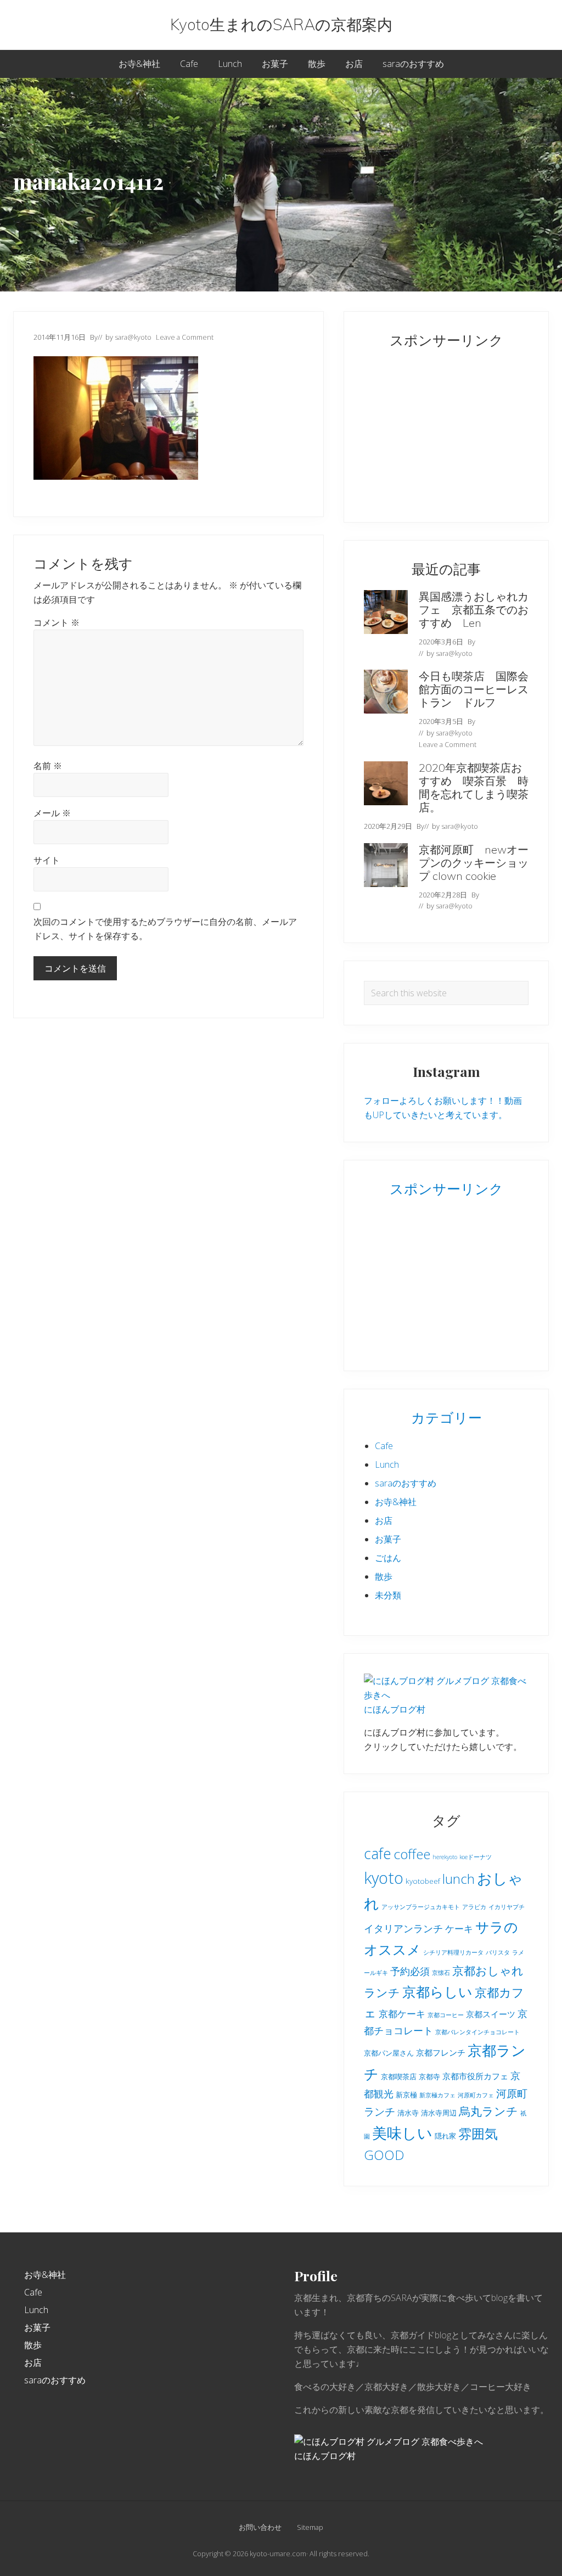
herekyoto (445, 1857)
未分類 (388, 1595)
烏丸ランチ (488, 2111)
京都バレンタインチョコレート (477, 2032)
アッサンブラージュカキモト (421, 1907)
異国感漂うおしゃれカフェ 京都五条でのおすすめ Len (474, 610)
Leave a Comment (185, 337)
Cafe (384, 1446)
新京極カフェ (437, 2095)
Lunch (387, 1464)
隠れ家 (445, 2136)
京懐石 (441, 1973)
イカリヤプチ (507, 1907)
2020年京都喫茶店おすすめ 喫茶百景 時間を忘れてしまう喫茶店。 (474, 787)
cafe (378, 1853)
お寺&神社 (396, 1502)
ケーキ (459, 1929)
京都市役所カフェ (475, 2076)
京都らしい (437, 1991)
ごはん (388, 1558)
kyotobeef (423, 1881)
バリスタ (498, 1952)
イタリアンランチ (403, 1928)
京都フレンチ (441, 2052)
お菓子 (388, 1539)
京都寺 (429, 2076)
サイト (47, 860)
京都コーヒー (446, 2015)
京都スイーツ (491, 2014)
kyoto (384, 1878)
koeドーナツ (476, 1857)
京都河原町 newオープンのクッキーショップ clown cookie (474, 863)
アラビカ (474, 1907)
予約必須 (410, 1971)
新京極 (406, 2095)
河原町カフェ (476, 2095)
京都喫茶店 (399, 2076)
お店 (384, 1520)
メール (52, 813)
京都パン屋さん (389, 2053)
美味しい (402, 2133)
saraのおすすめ (406, 1483)
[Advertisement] (432, 430)
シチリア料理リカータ (453, 1952)
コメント (57, 622)
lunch (459, 1879)
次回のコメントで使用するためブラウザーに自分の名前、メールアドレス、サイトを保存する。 (165, 929)
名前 (48, 766)
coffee (412, 1854)
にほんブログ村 (395, 1709)
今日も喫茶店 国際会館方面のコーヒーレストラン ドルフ (474, 689)
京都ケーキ (402, 2014)
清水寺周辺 (439, 2113)
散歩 (384, 1576)
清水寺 (408, 2113)
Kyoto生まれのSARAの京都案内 (281, 25)
